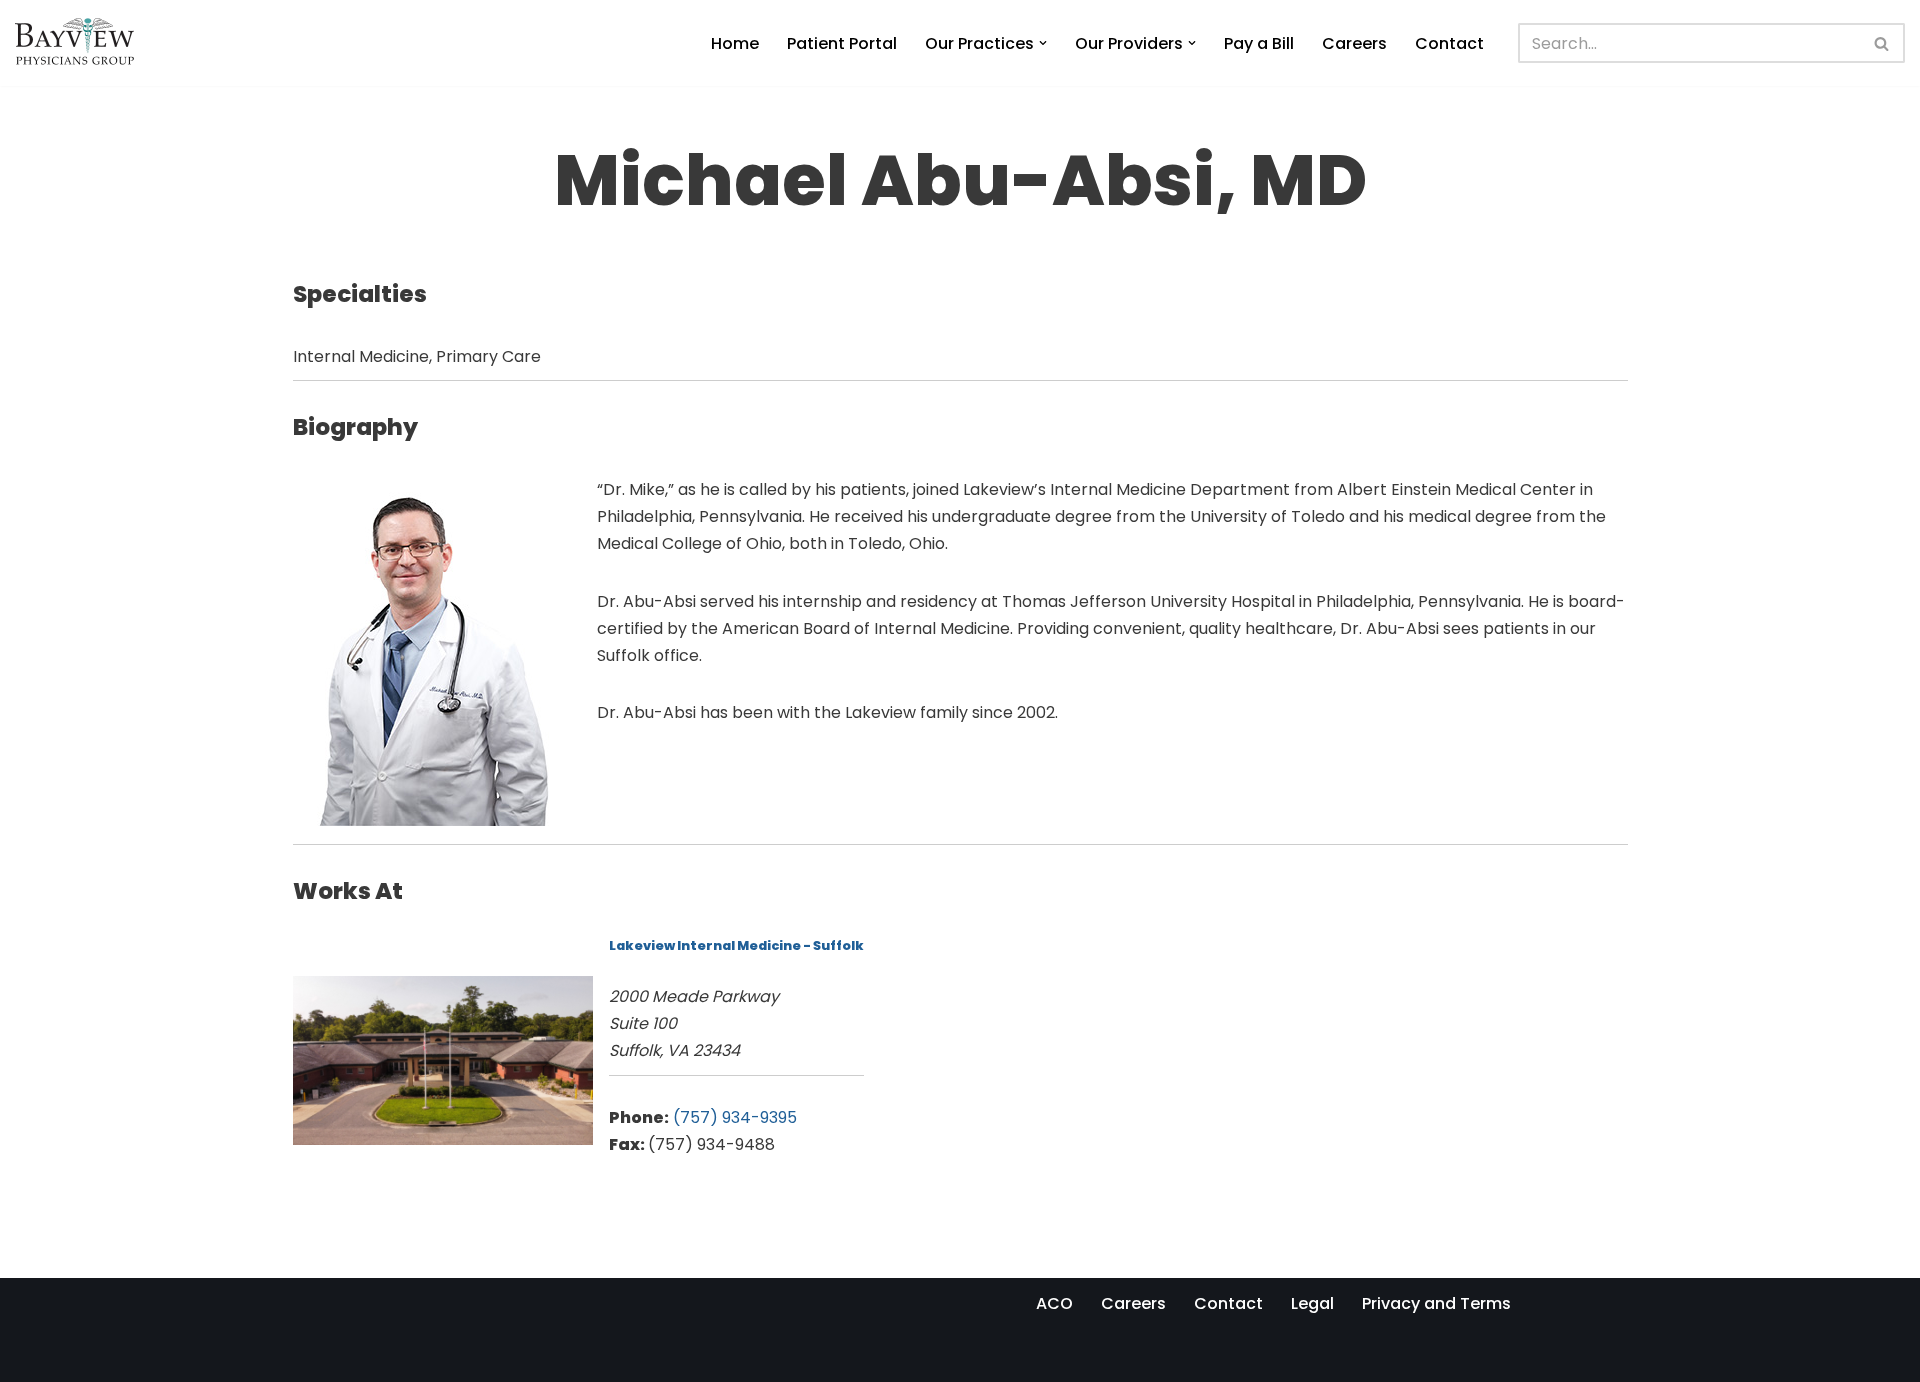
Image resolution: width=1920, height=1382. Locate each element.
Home (735, 43)
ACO (1054, 1303)
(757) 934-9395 (735, 1117)
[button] (1043, 43)
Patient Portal (842, 43)
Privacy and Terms (1436, 1303)
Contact (1449, 43)
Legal (1312, 1303)
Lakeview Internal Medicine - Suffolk (736, 945)
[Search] (1882, 43)
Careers (1354, 43)
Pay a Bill (1259, 43)
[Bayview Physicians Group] (79, 43)
